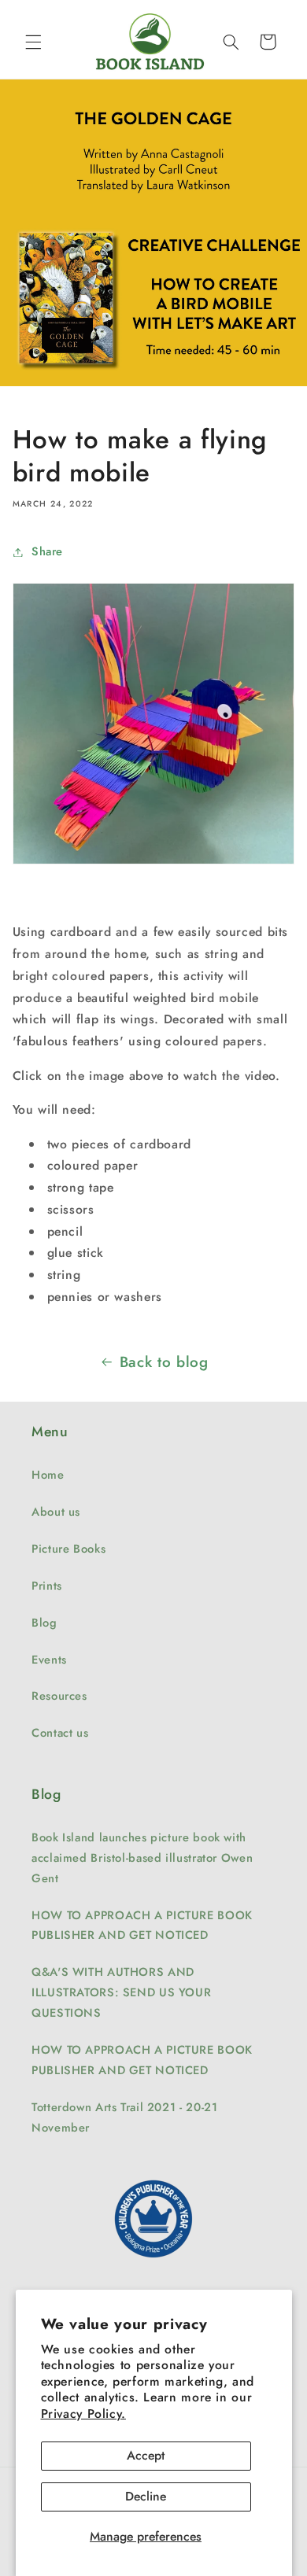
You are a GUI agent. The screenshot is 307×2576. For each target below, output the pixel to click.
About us (56, 1512)
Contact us (60, 1733)
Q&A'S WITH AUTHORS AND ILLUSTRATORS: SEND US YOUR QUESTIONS (121, 1992)
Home (48, 1475)
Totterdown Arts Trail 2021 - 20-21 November (124, 2117)
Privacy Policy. (83, 2414)
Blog (44, 1623)
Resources (59, 1696)
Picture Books (68, 1549)
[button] (33, 42)
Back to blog (164, 1362)
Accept (146, 2455)
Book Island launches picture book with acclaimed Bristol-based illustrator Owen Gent (142, 1858)
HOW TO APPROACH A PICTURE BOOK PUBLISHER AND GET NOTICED (142, 1926)
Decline (146, 2496)
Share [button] (47, 551)
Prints (47, 1586)
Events (49, 1660)
